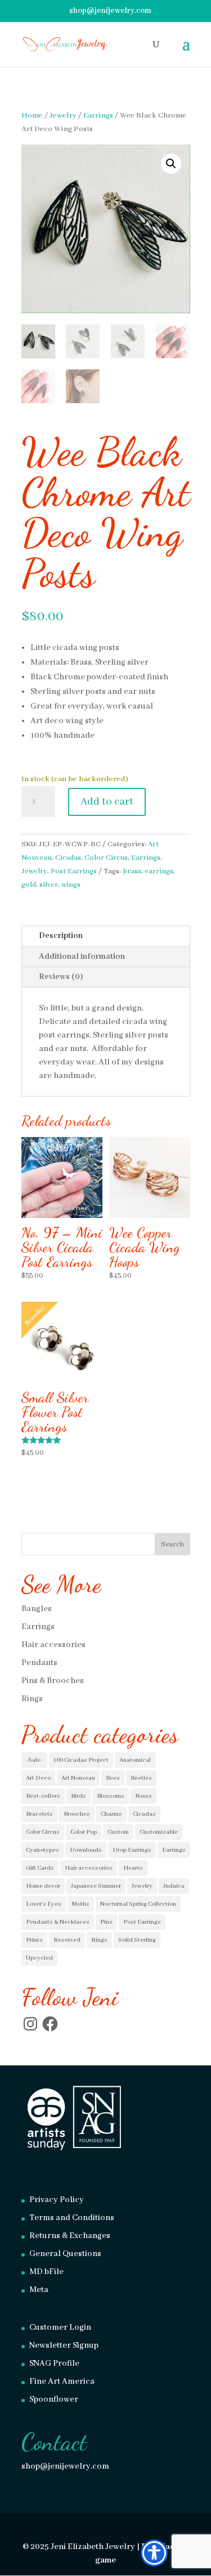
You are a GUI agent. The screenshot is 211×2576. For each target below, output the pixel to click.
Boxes (143, 1796)
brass (132, 871)
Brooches (77, 1814)
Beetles (141, 1778)
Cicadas (68, 858)
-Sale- (34, 1760)
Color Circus (106, 858)
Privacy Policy (57, 2200)
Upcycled (39, 1958)
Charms (111, 1814)
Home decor (43, 1886)
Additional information (82, 957)
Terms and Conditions (72, 2218)
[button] (171, 164)
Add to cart (107, 802)
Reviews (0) (61, 977)
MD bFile (46, 2272)
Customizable (159, 1832)
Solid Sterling (137, 1940)
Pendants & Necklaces (58, 1922)
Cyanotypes (42, 1850)
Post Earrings (74, 871)
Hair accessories (53, 1645)
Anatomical (135, 1760)
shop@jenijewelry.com (65, 2466)
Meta (39, 2290)
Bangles (37, 1609)
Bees (113, 1778)
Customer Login (60, 2327)
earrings (159, 871)
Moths (81, 1904)
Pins (106, 1922)
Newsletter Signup (64, 2345)
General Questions (65, 2254)
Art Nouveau (78, 1778)
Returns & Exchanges (70, 2236)
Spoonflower (54, 2399)
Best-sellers (43, 1796)
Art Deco (38, 1778)
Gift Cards (40, 1868)
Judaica (174, 1886)
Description (61, 936)
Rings (32, 1699)
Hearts (133, 1868)
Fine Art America (62, 2381)
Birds (78, 1796)
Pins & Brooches (53, 1681)
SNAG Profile (54, 2363)
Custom (118, 1832)
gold (29, 885)
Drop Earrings (132, 1850)
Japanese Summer (96, 1886)
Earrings (98, 116)
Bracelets (39, 1814)
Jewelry (63, 116)
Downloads (86, 1850)
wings (71, 885)
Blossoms (111, 1796)
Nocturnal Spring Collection (138, 1904)
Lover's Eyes (44, 1904)
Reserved (67, 1940)
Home (32, 116)
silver (49, 885)
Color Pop (84, 1832)
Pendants (39, 1663)
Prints (34, 1940)
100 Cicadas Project (81, 1760)
